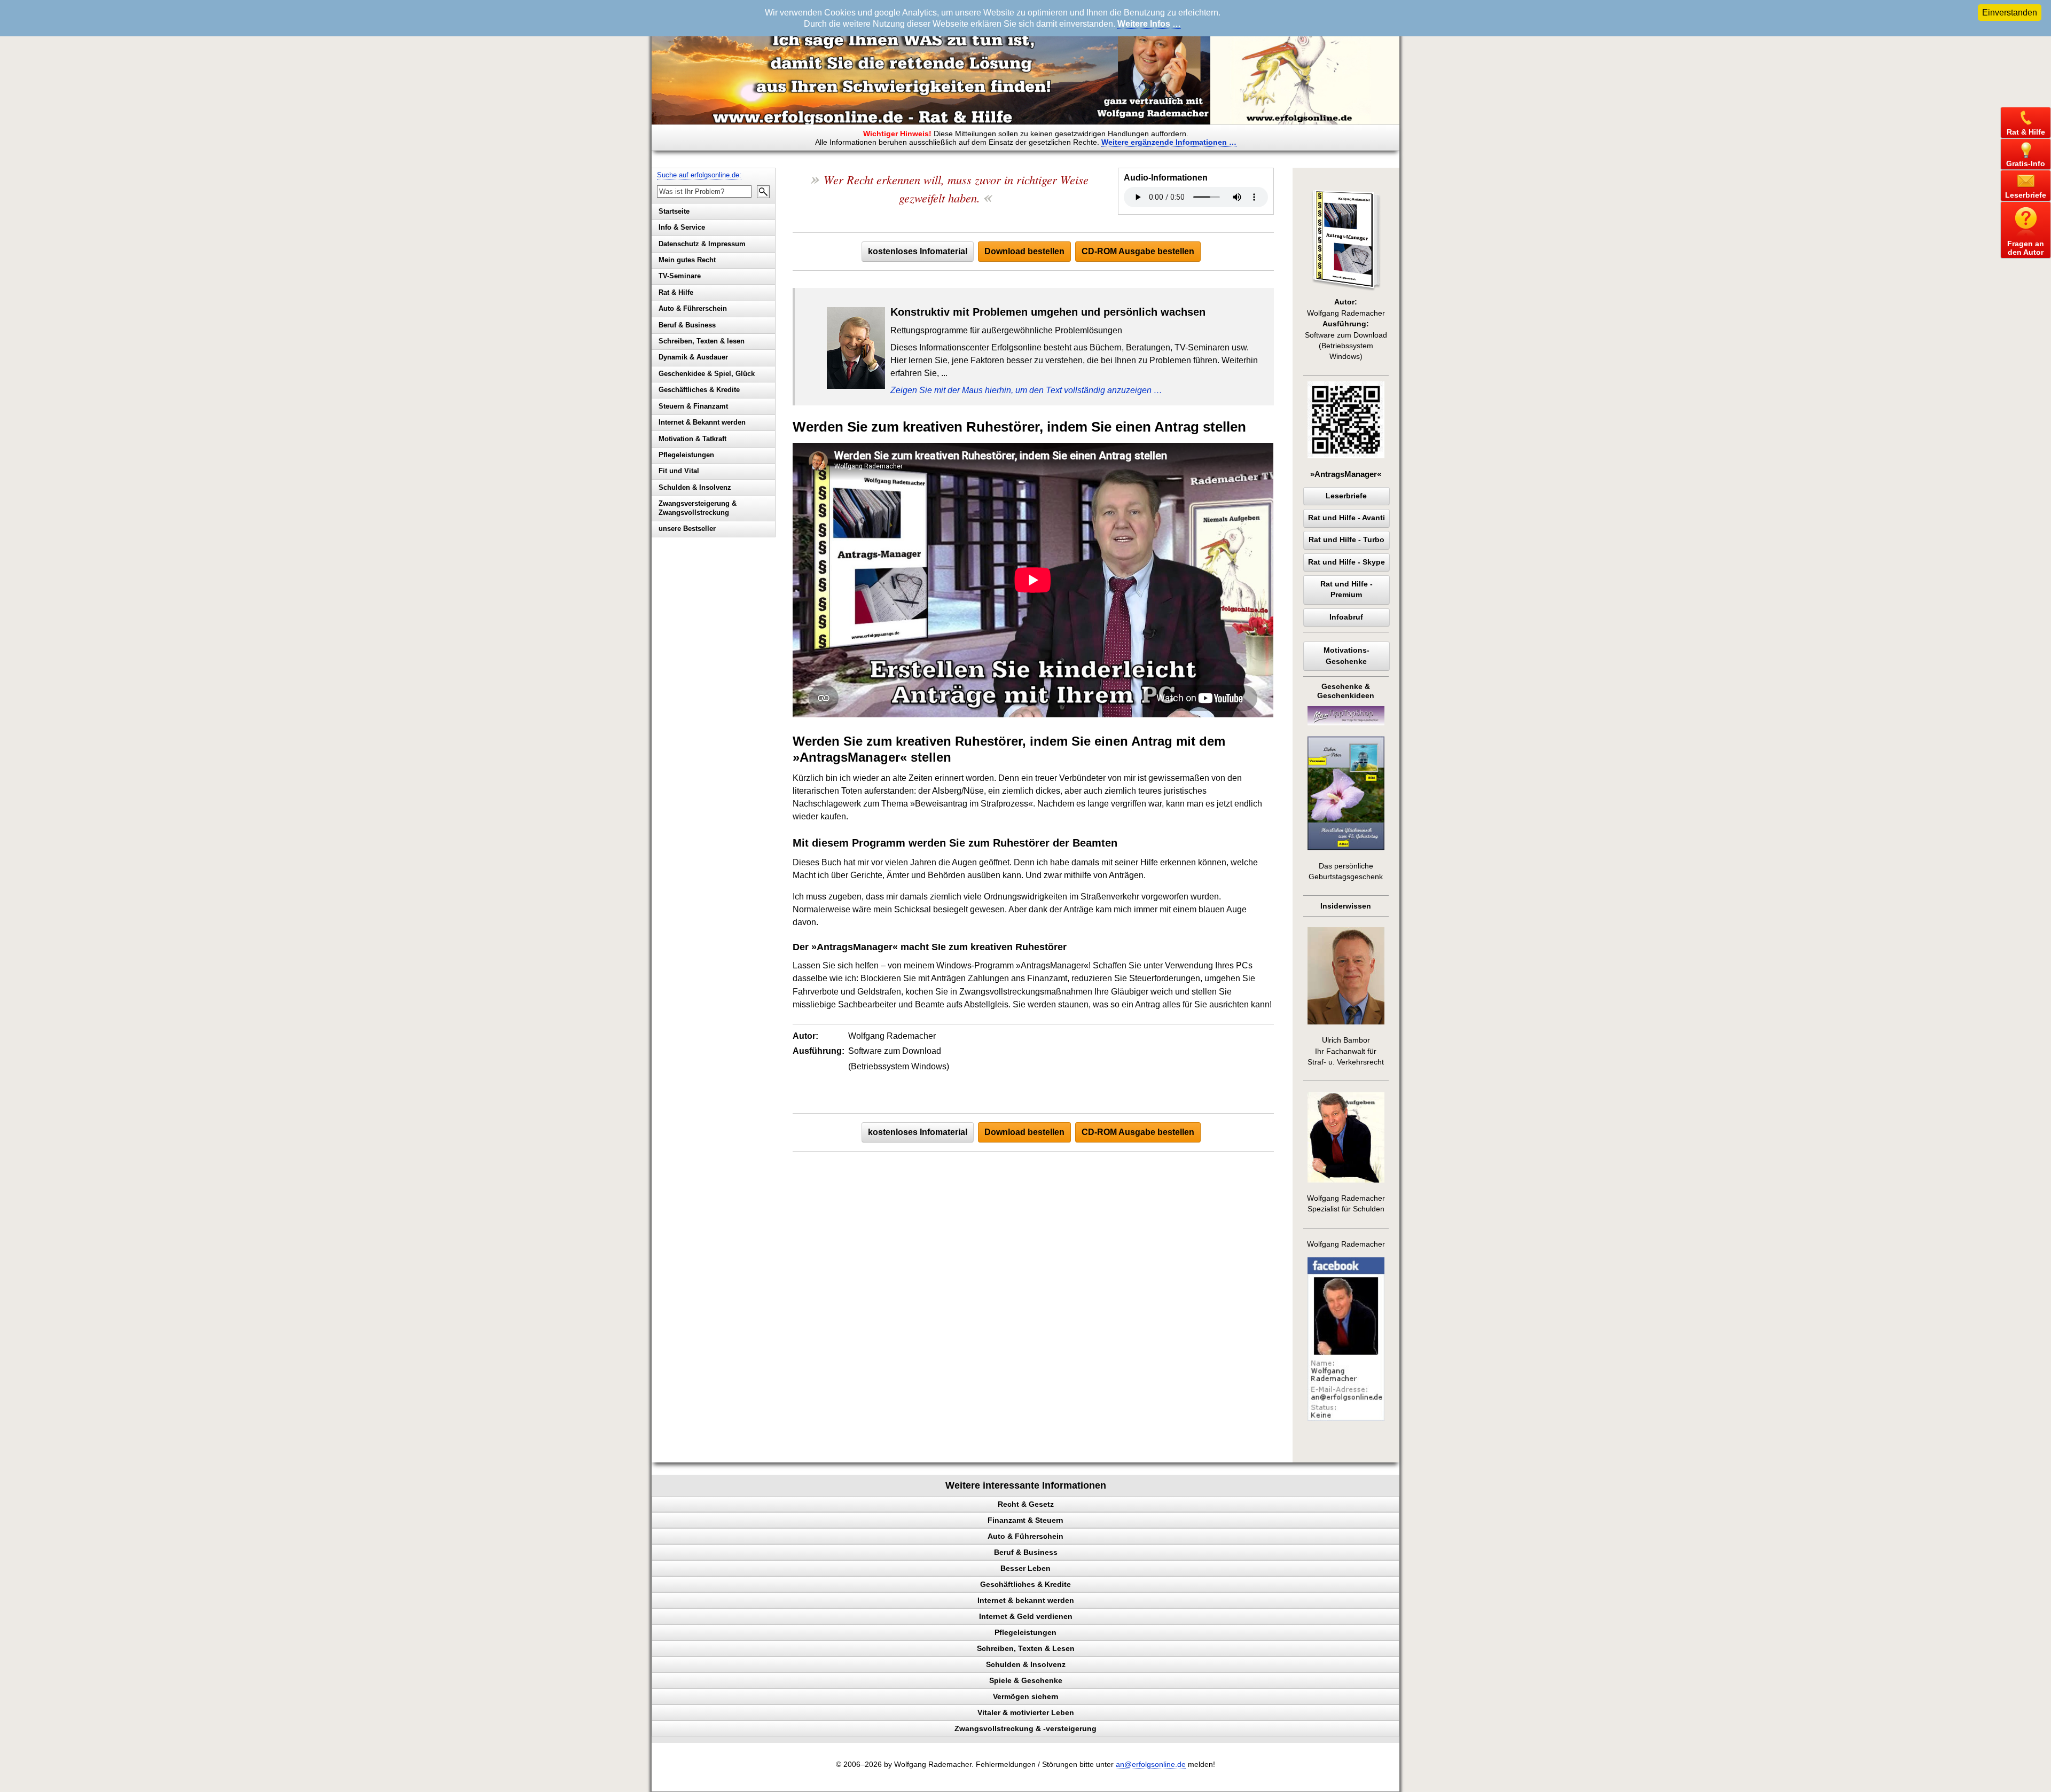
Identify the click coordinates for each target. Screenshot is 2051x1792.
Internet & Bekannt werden (702, 422)
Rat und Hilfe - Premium (1347, 589)
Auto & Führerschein (693, 308)
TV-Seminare (680, 276)
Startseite (674, 211)
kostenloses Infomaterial (918, 251)
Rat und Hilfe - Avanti (1347, 518)
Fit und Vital (679, 471)
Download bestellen (1024, 251)
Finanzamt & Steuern (1025, 1520)
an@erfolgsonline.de (1151, 1764)
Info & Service (682, 227)
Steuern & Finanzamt (693, 406)
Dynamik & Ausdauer (693, 357)
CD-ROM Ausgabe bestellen (1138, 251)
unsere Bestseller (687, 529)
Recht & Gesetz (1026, 1504)
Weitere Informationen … (1169, 142)
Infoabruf (1346, 617)
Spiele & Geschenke (1026, 1680)
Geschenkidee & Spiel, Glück (707, 374)
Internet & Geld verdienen (1026, 1616)
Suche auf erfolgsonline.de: (699, 175)
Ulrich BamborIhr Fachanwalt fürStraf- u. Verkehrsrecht (1346, 1051)
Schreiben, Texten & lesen (702, 341)
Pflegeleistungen (686, 455)
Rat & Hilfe (676, 292)
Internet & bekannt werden (1026, 1600)
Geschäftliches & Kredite (699, 390)
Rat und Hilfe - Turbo (1347, 540)
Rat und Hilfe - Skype (1347, 562)
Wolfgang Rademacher (1346, 1244)
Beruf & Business (687, 325)
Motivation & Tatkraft (692, 439)
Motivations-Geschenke (1347, 656)
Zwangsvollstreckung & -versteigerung (1025, 1728)
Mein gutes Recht (687, 260)
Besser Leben (1025, 1568)
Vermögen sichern (1026, 1696)
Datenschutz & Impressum (702, 244)
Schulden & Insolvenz (695, 487)
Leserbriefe (1346, 496)
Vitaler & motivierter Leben (1026, 1712)
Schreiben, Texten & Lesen (1026, 1648)
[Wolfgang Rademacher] (1346, 1418)
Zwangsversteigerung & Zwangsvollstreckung (698, 508)
